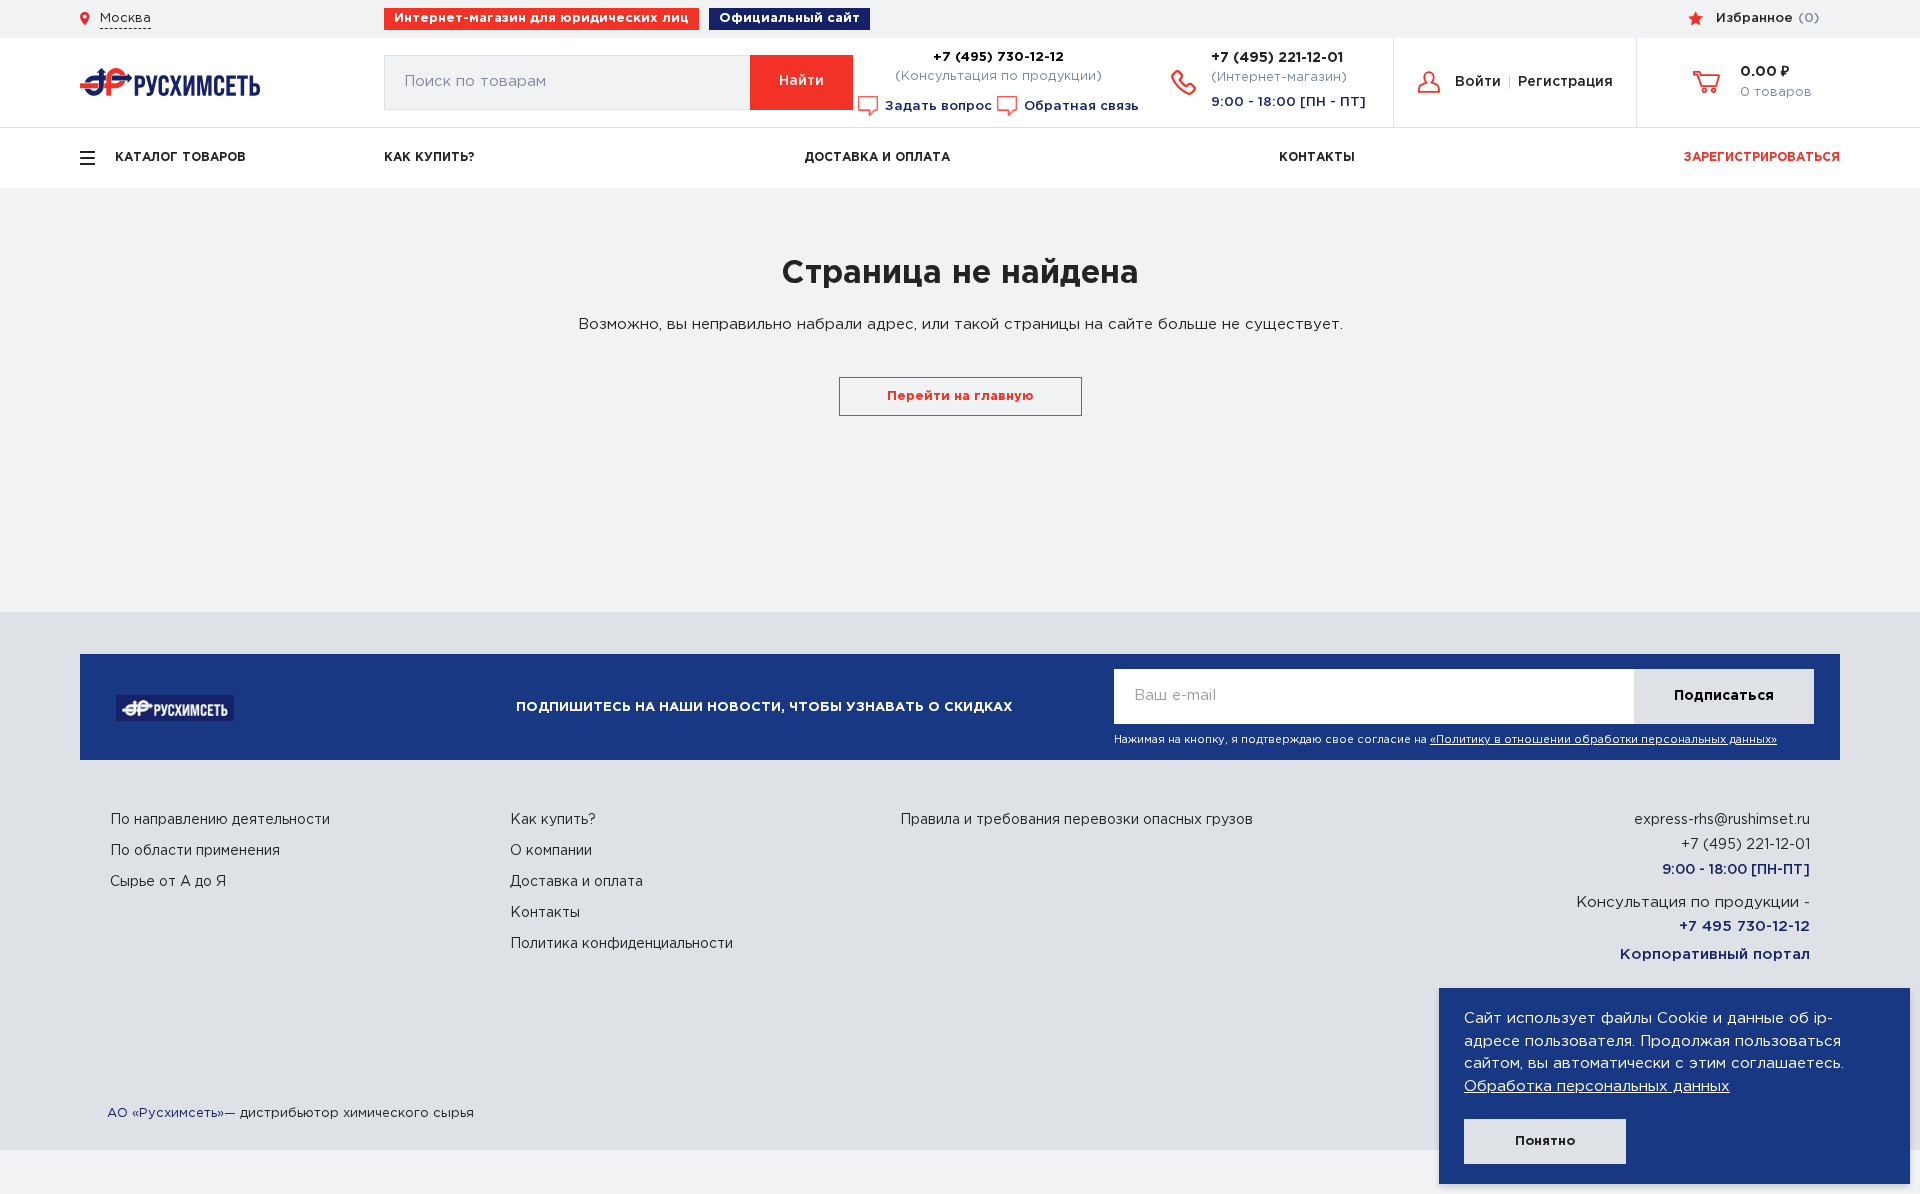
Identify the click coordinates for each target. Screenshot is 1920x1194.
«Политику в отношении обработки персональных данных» (1603, 740)
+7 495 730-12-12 (1744, 926)
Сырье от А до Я (168, 882)
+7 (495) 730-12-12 (998, 57)
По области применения (195, 851)
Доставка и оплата (576, 882)
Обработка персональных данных (1597, 1086)
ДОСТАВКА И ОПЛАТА (877, 157)
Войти (1478, 82)
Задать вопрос (936, 105)
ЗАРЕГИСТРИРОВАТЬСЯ (1762, 157)
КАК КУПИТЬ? (429, 157)
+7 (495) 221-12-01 (1277, 58)
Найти (801, 81)
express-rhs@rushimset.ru (1722, 820)
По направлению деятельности (220, 820)
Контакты (545, 913)
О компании (551, 851)
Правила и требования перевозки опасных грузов (1076, 820)
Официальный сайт (789, 18)
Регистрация (1565, 82)
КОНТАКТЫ (1317, 157)
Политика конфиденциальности (621, 944)
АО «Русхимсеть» (165, 1113)
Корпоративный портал (1715, 954)
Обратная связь (1079, 105)
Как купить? (553, 820)
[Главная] (170, 81)
